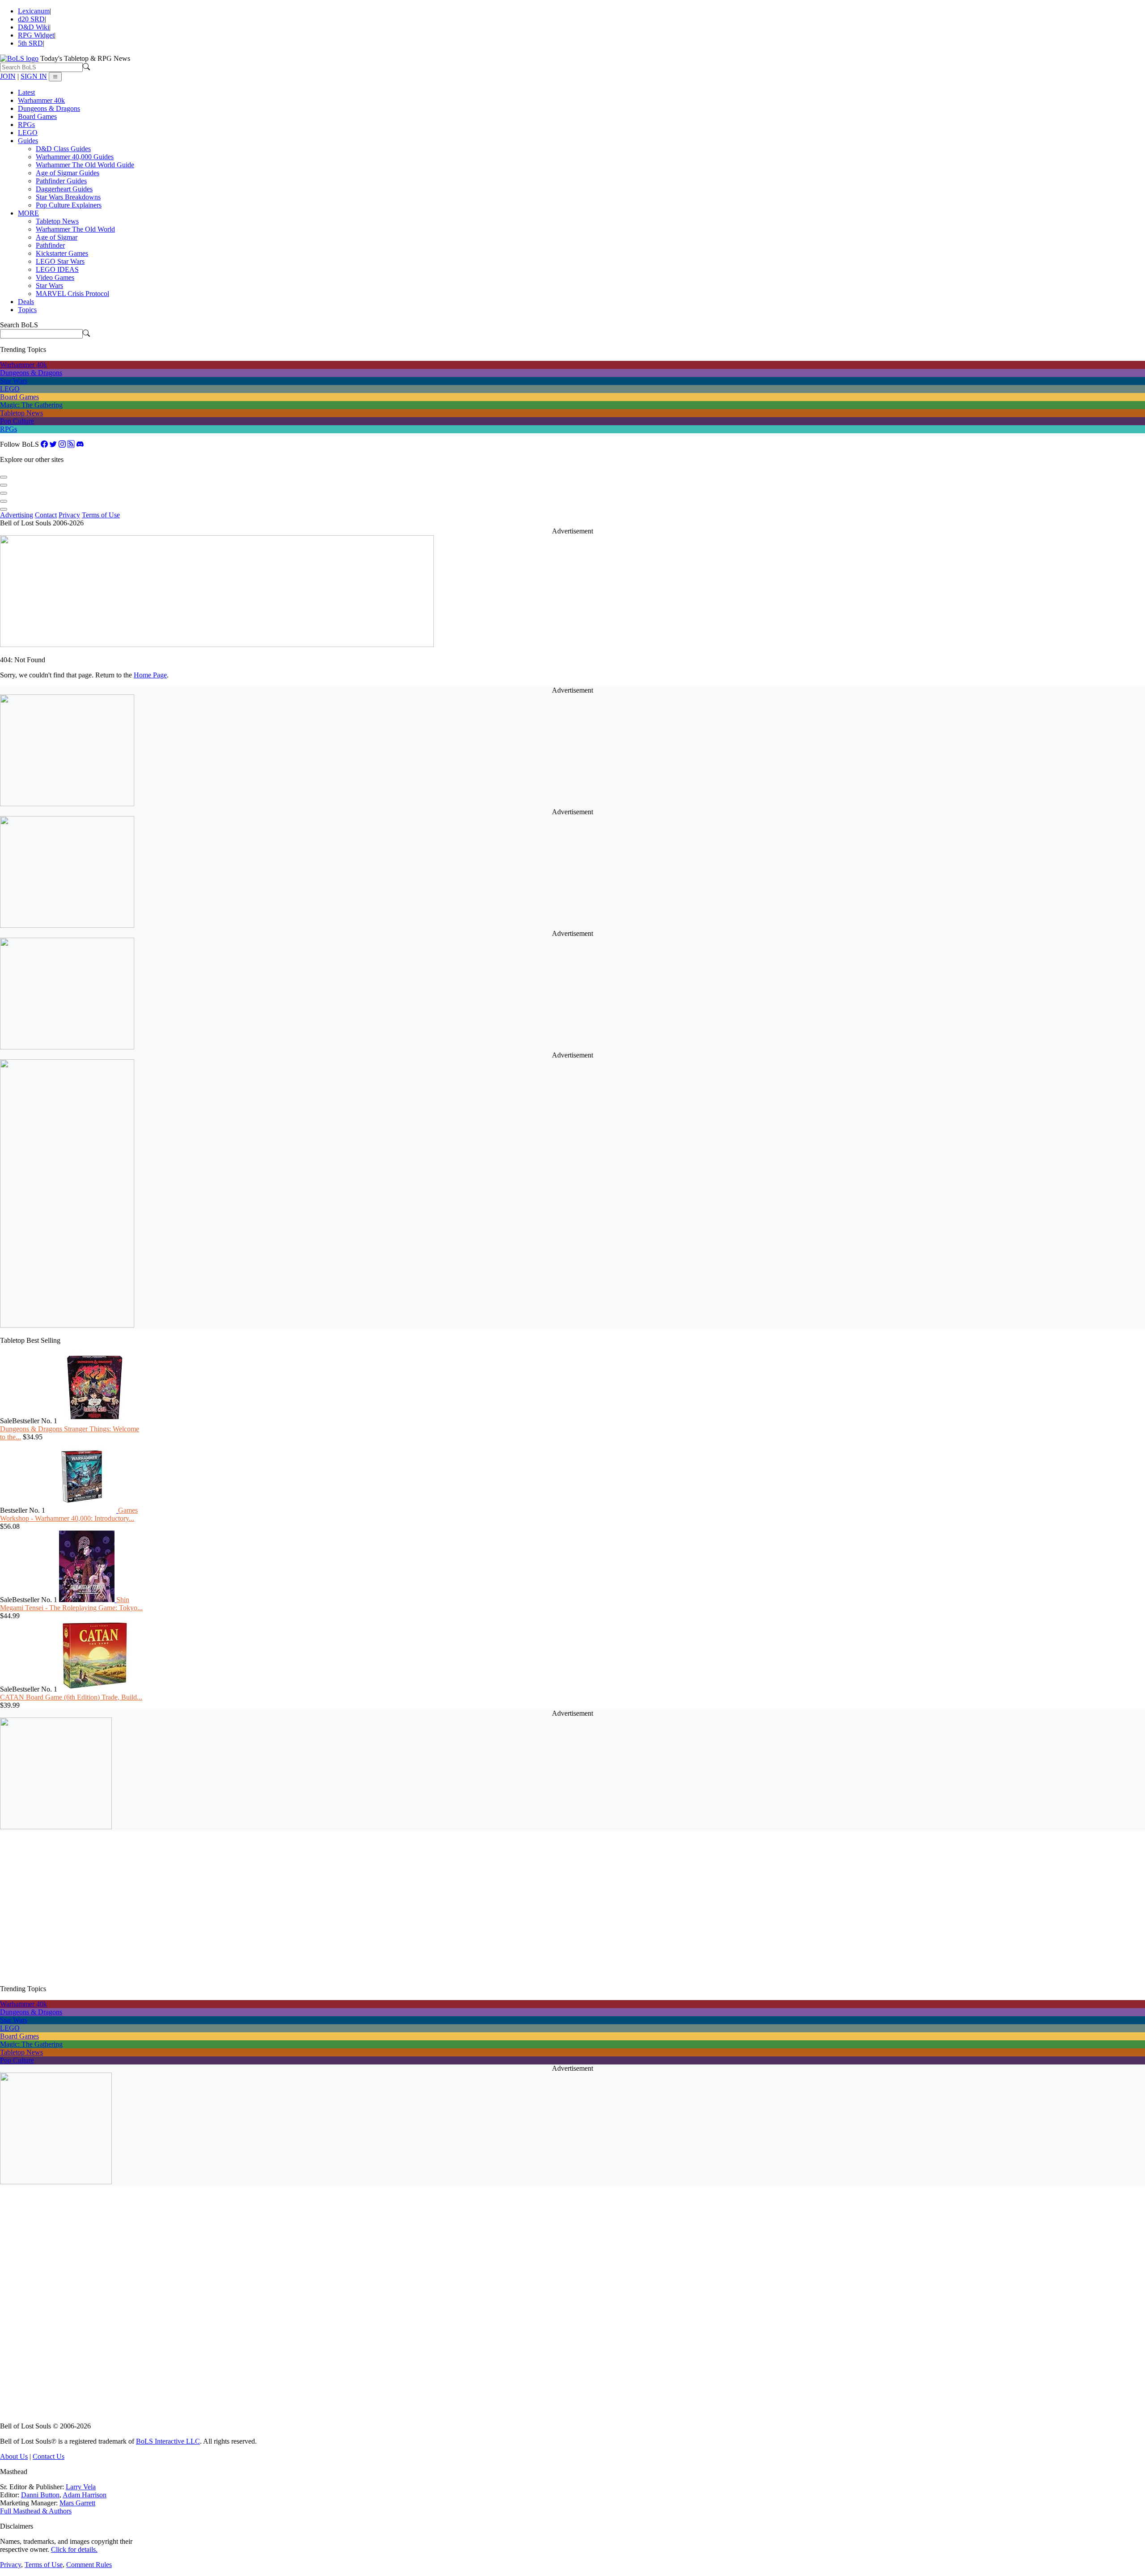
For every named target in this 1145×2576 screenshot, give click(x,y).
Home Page (150, 675)
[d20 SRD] (4, 483)
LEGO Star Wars (60, 261)
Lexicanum (34, 11)
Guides (28, 141)
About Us (14, 2456)
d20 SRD (31, 19)
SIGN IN (34, 76)
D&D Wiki (34, 27)
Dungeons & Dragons (49, 108)
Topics (27, 310)
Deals (26, 302)
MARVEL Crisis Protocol (72, 294)
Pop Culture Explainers (69, 205)
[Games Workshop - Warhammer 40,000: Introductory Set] (83, 1510)
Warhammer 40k (41, 100)
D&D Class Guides (63, 149)
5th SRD (30, 43)
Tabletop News (57, 221)
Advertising (17, 515)
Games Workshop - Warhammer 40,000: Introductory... (69, 1514)
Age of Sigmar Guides (68, 173)
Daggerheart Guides (64, 189)
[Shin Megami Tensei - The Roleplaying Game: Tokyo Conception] (88, 1600)
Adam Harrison (85, 2495)
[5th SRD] (4, 507)
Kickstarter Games (62, 253)
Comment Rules (89, 2565)
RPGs (26, 125)
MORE (28, 213)
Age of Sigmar (57, 237)
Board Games (37, 116)
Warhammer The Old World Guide (85, 165)
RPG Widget (36, 35)
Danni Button (40, 2495)
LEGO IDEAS (57, 269)
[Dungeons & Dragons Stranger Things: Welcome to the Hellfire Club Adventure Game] (95, 1421)
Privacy (69, 515)
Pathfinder (50, 245)
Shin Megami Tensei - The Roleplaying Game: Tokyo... (71, 1604)
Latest (26, 92)
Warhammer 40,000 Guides (75, 157)
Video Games (55, 277)
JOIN (8, 76)
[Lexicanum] (4, 475)
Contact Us (49, 2456)
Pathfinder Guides (61, 181)
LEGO (28, 133)
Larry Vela (81, 2487)
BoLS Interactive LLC (168, 2441)
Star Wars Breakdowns (68, 197)
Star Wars (49, 286)
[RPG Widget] (4, 499)
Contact (46, 515)
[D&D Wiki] (4, 491)
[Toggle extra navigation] (55, 77)
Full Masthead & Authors (36, 2511)
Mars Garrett (77, 2503)
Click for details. (74, 2549)
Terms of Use (101, 515)
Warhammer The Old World (75, 229)
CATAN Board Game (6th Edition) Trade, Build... (71, 1697)
